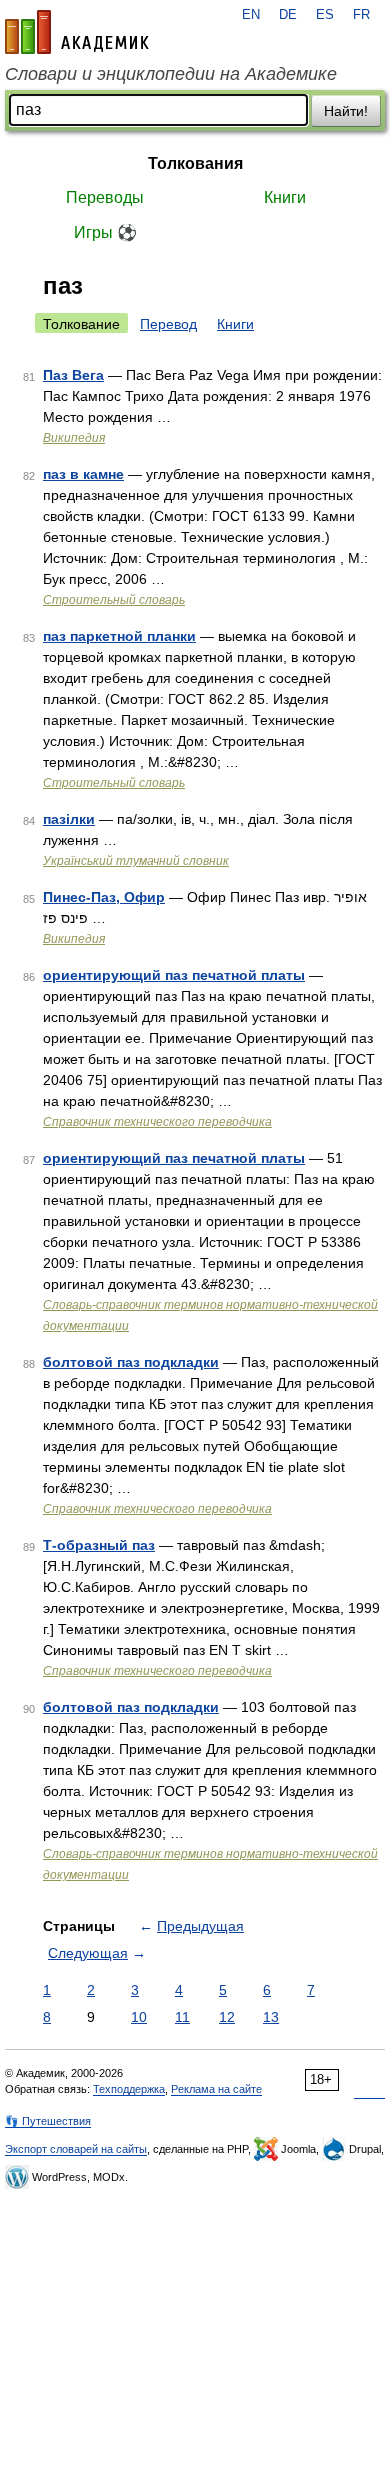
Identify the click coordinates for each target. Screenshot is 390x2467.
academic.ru (77, 32)
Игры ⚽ (105, 232)
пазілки (69, 819)
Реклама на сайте (216, 2089)
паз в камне (83, 474)
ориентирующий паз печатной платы (174, 975)
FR (361, 15)
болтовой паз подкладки (131, 1362)
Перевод (168, 324)
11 (182, 2017)
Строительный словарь (114, 600)
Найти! (346, 111)
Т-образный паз (99, 1545)
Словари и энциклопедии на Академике (171, 74)
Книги (285, 197)
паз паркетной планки (119, 636)
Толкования (195, 163)
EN (251, 15)
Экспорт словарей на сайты (76, 2149)
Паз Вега (73, 375)
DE (288, 15)
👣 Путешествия (48, 2121)
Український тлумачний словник (136, 861)
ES (325, 15)
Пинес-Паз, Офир (104, 897)
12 (227, 2017)
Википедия (74, 438)
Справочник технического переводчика (157, 1122)
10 (139, 2017)
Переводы (105, 197)
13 (271, 2017)
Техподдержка (129, 2089)
